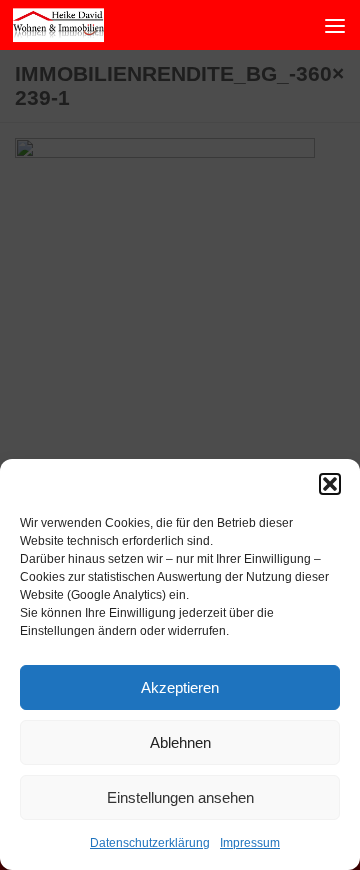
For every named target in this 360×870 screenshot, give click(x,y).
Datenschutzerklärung (150, 843)
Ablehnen (180, 742)
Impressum (250, 843)
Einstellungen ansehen (180, 797)
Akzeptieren (180, 687)
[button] (330, 484)
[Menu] (335, 25)
